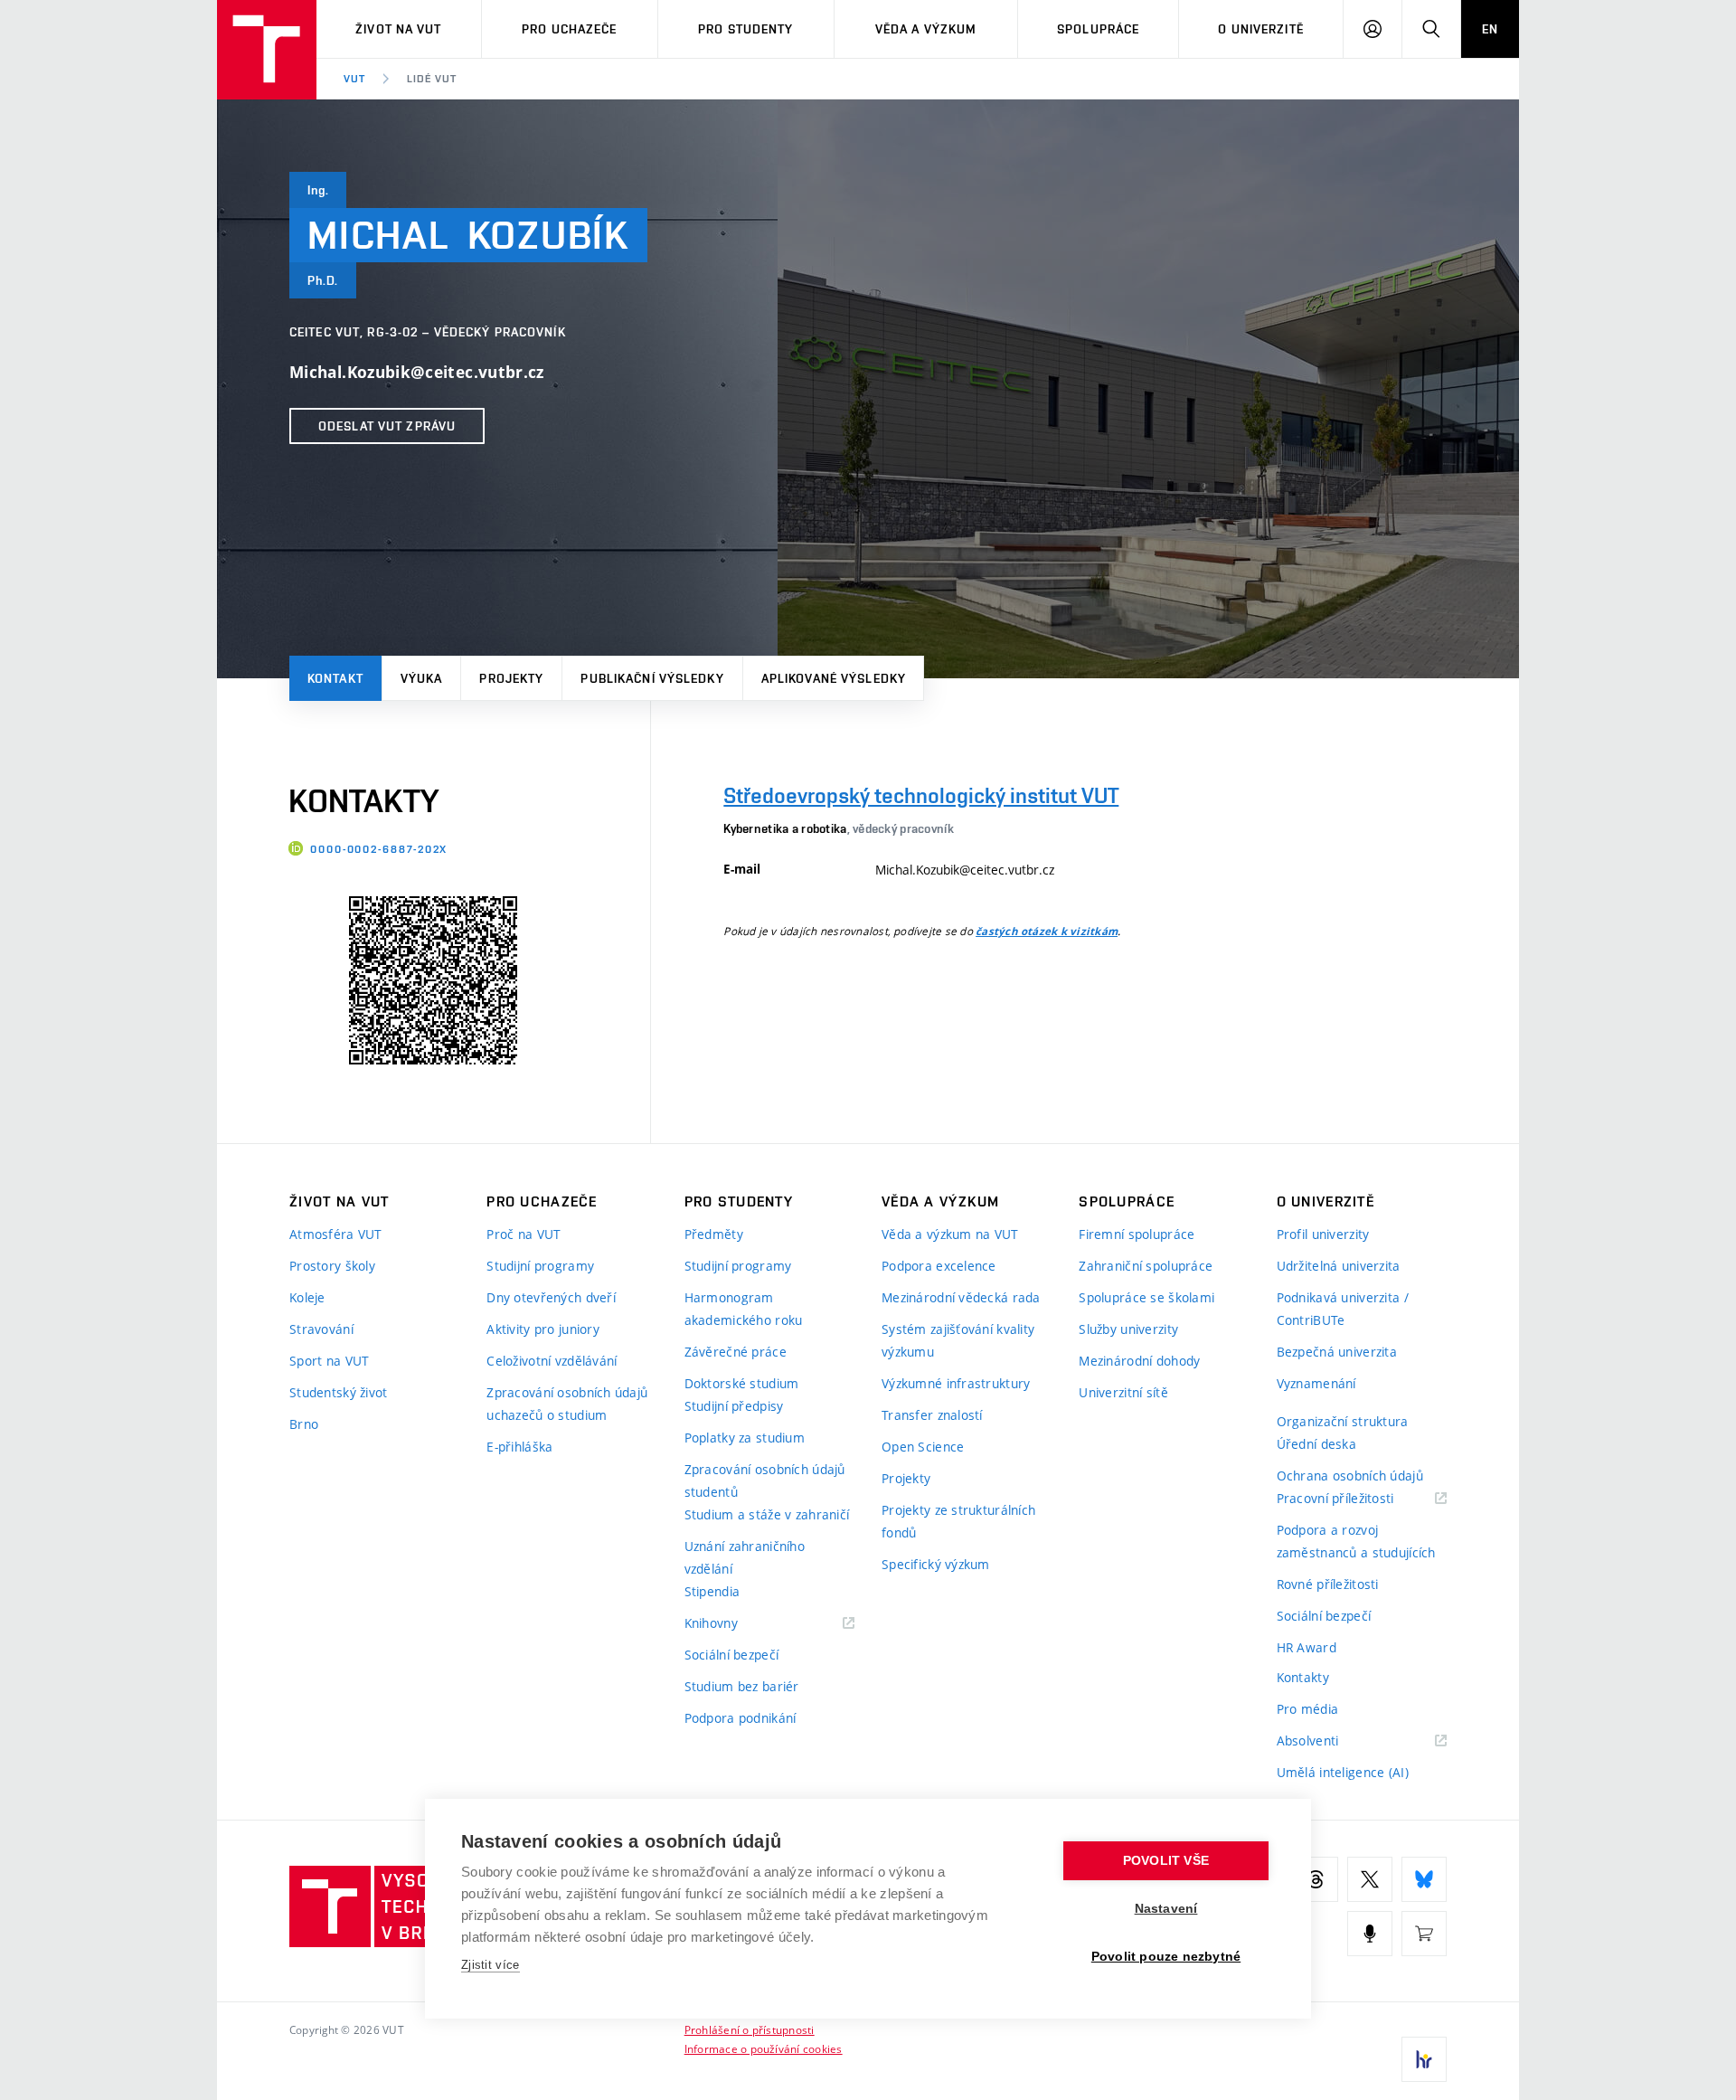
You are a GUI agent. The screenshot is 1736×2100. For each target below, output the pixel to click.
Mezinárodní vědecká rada (961, 1297)
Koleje (307, 1297)
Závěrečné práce (736, 1352)
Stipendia (712, 1591)
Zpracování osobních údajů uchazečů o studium (567, 1404)
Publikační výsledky (652, 678)
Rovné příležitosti (1328, 1584)
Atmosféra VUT (336, 1234)
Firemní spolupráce (1137, 1234)
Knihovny (734, 1624)
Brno (304, 1424)
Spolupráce (1098, 29)
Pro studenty (745, 29)
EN (1490, 29)
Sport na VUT (329, 1361)
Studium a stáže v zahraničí (767, 1514)
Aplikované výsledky (834, 678)
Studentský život (338, 1392)
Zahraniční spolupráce (1146, 1266)
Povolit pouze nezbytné (1166, 1957)
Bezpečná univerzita (1337, 1352)
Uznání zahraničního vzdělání (745, 1557)
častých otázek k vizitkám (1047, 932)
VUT (354, 79)
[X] (1370, 1879)
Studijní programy (540, 1266)
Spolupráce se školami (1146, 1297)
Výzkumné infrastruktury (956, 1383)
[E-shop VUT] (1424, 1934)
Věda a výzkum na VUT (950, 1234)
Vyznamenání (1316, 1383)
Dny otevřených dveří (551, 1297)
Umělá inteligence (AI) (1343, 1772)
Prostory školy (332, 1266)
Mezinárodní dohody (1139, 1361)
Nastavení (1166, 1909)
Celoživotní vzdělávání (552, 1361)
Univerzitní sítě (1123, 1392)
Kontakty (1303, 1677)
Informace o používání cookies (764, 2048)
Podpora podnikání (741, 1718)
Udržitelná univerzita (1339, 1266)
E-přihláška (519, 1447)
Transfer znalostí (932, 1415)
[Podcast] (1370, 1934)
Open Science (923, 1447)
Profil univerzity (1323, 1234)
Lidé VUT (432, 79)
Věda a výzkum (926, 29)
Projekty (511, 678)
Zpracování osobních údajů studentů (765, 1480)
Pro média (1308, 1709)
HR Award (1307, 1647)
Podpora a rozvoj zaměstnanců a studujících (1356, 1541)
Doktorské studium (742, 1383)
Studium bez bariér (742, 1686)
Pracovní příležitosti (1358, 1499)
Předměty (714, 1234)
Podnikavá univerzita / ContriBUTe (1343, 1309)
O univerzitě (1260, 29)
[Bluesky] (1424, 1879)
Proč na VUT (524, 1234)
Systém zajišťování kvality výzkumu (958, 1340)
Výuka (422, 678)
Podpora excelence (939, 1266)
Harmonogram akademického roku (744, 1309)
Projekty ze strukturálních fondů (958, 1521)
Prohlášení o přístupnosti (750, 2029)
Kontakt (335, 678)
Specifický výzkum (936, 1564)
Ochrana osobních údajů (1350, 1476)
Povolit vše (1166, 1861)
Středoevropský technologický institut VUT (921, 795)
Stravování (321, 1329)
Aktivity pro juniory (543, 1329)
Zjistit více (491, 1965)
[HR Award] (1424, 2059)
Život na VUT (398, 29)
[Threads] (1316, 1879)
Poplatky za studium (745, 1438)
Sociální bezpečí (731, 1655)
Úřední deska (1316, 1444)
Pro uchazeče (569, 29)
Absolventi (1330, 1741)
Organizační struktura (1343, 1421)
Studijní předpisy (734, 1406)
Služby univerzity (1128, 1329)
